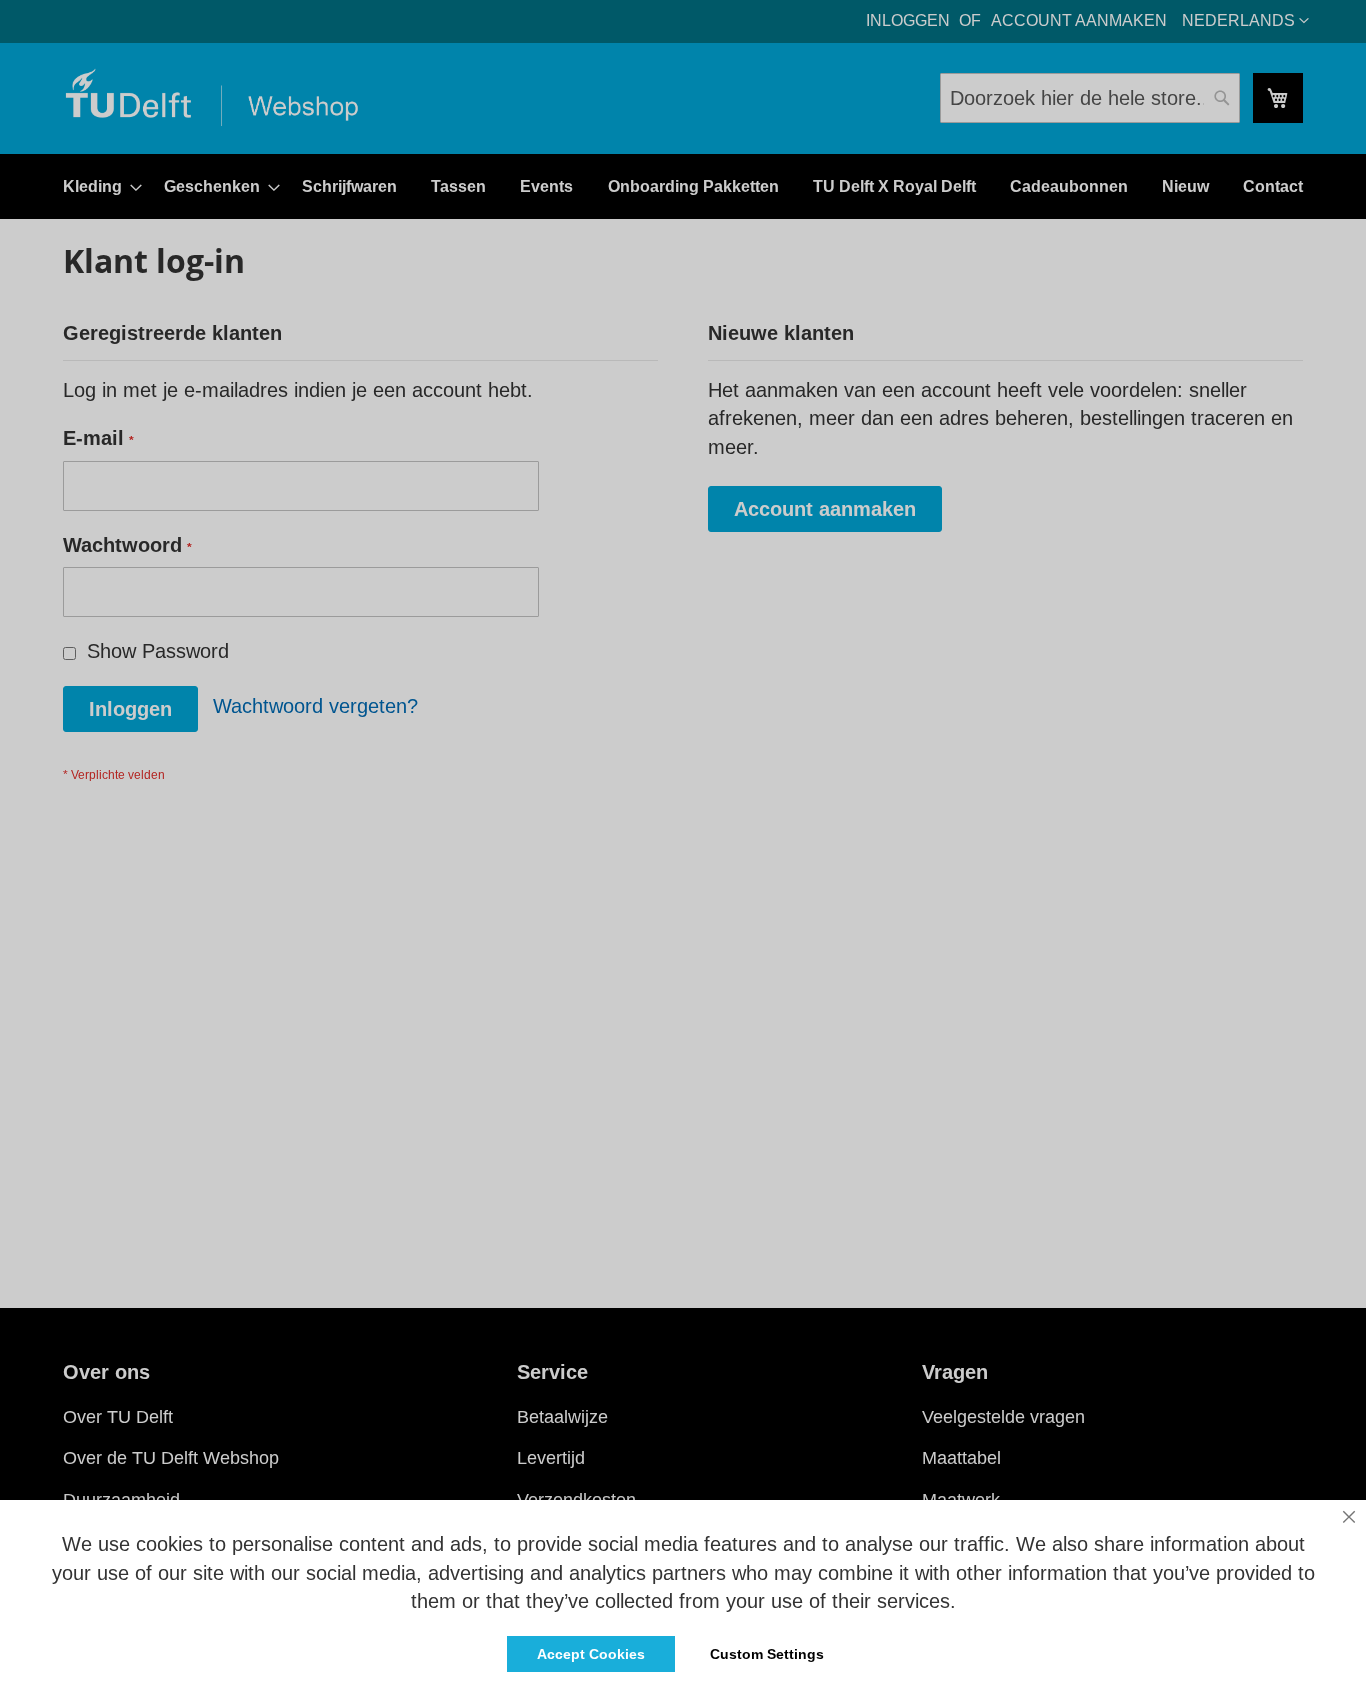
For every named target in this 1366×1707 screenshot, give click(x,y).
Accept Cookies (591, 1654)
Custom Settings (767, 1654)
